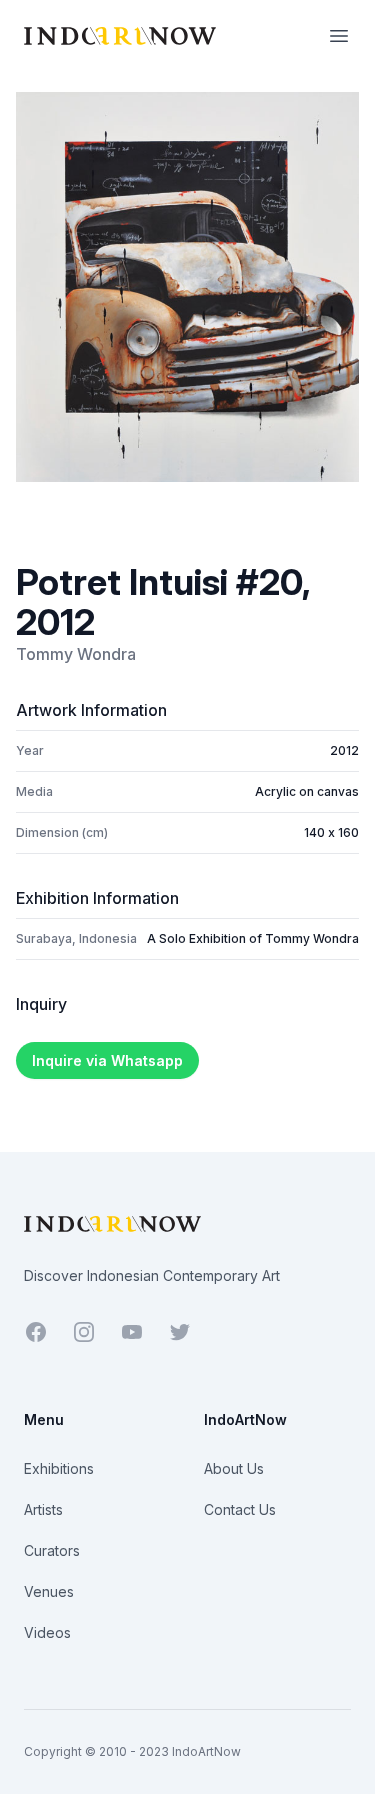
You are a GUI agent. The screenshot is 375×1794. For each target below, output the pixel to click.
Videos (47, 1632)
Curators (52, 1550)
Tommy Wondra (76, 654)
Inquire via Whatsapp (107, 1060)
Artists (43, 1509)
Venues (49, 1591)
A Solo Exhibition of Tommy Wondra (253, 938)
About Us (234, 1468)
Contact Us (240, 1509)
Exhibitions (59, 1468)
